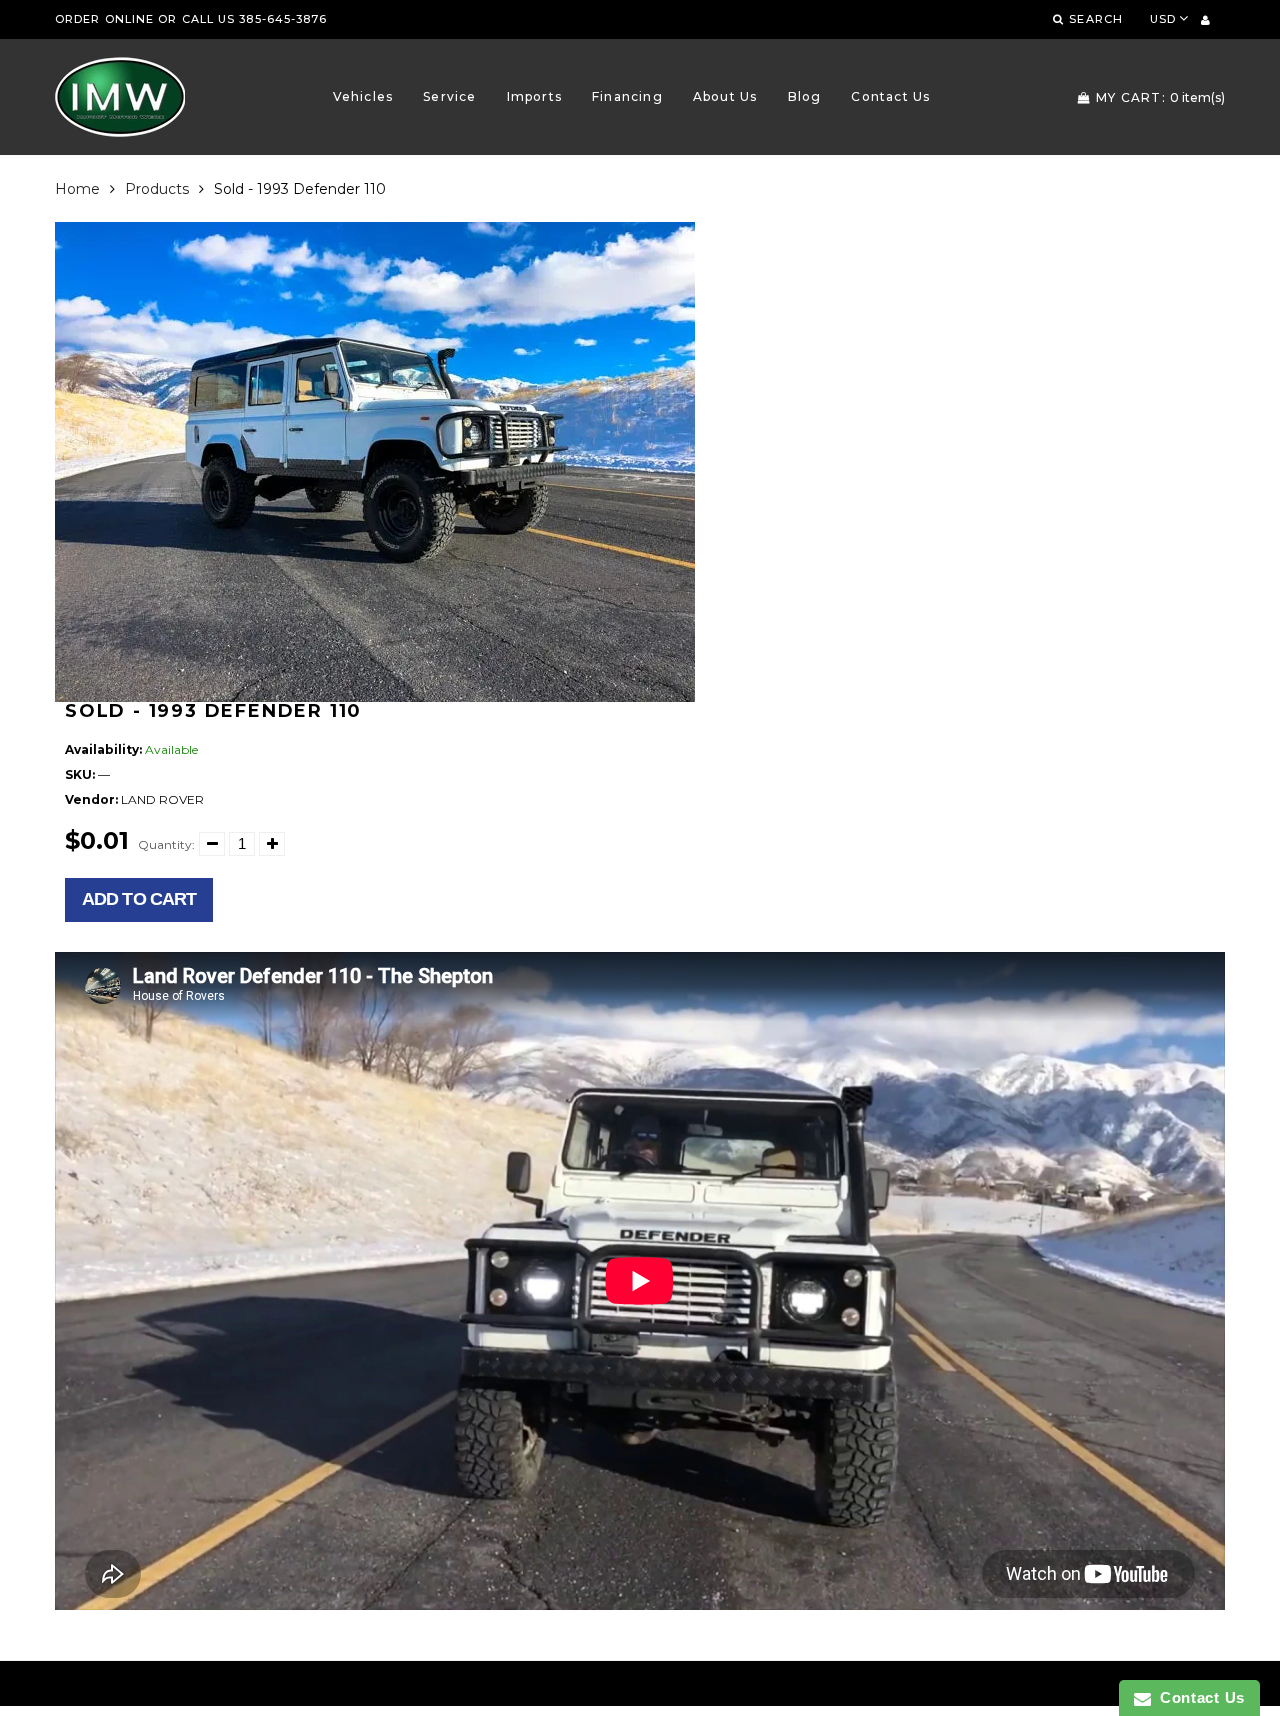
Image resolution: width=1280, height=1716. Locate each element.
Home (77, 189)
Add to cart (139, 899)
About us (725, 96)
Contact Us (890, 96)
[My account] (1205, 20)
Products (157, 189)
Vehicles (363, 96)
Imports (534, 96)
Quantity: (166, 844)
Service (449, 96)
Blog (805, 96)
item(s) (1160, 97)
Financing (627, 96)
